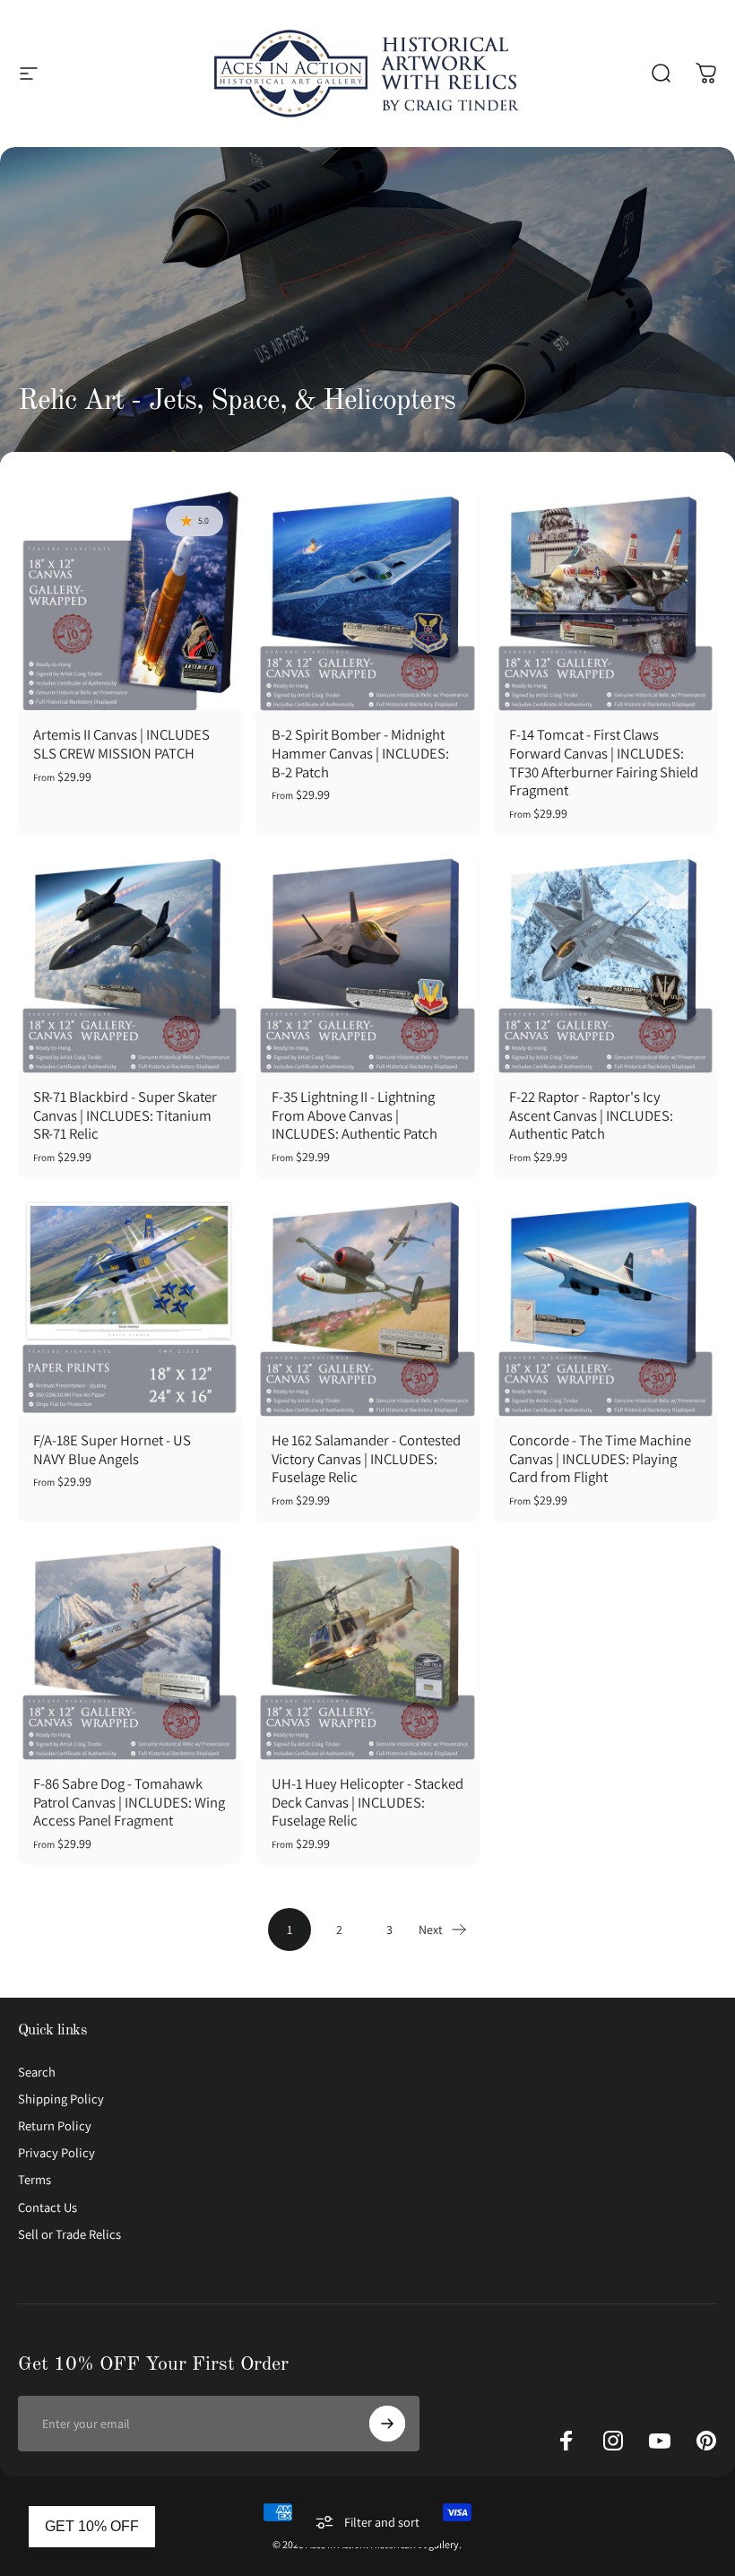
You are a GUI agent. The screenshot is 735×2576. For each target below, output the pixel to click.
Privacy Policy (56, 2153)
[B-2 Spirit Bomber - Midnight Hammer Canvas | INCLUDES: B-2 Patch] (367, 599)
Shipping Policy (61, 2099)
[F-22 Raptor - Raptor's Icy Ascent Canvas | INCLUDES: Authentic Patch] (605, 962)
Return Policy (55, 2126)
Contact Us (48, 2207)
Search (37, 2072)
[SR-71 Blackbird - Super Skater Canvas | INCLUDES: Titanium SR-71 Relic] (130, 962)
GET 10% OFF (92, 2526)
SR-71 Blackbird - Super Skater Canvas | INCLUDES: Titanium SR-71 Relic (125, 1115)
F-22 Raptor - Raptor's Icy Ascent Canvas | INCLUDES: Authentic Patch (591, 1115)
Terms (35, 2180)
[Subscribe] (387, 2424)
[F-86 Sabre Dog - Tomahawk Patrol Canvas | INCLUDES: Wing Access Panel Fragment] (130, 1648)
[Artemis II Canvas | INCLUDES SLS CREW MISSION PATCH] (130, 599)
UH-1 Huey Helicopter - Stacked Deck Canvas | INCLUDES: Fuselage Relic (367, 1802)
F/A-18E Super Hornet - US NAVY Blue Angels (112, 1449)
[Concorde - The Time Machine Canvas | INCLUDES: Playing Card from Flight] (605, 1305)
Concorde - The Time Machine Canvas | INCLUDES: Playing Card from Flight (600, 1458)
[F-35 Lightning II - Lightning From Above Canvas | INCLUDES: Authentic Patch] (367, 962)
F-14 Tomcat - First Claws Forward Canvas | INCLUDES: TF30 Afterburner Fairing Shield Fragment (604, 762)
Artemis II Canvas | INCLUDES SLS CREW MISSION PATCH (121, 744)
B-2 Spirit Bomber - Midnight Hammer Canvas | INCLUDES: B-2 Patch (360, 753)
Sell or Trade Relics (69, 2234)
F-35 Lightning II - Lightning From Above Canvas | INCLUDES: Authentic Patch (355, 1115)
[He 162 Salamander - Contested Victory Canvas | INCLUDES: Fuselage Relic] (367, 1305)
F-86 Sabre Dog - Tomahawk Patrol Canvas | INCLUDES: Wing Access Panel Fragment (129, 1802)
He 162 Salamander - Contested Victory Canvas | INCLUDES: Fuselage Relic (366, 1458)
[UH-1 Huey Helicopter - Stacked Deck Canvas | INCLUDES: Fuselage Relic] (367, 1648)
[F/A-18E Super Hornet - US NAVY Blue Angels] (130, 1305)
